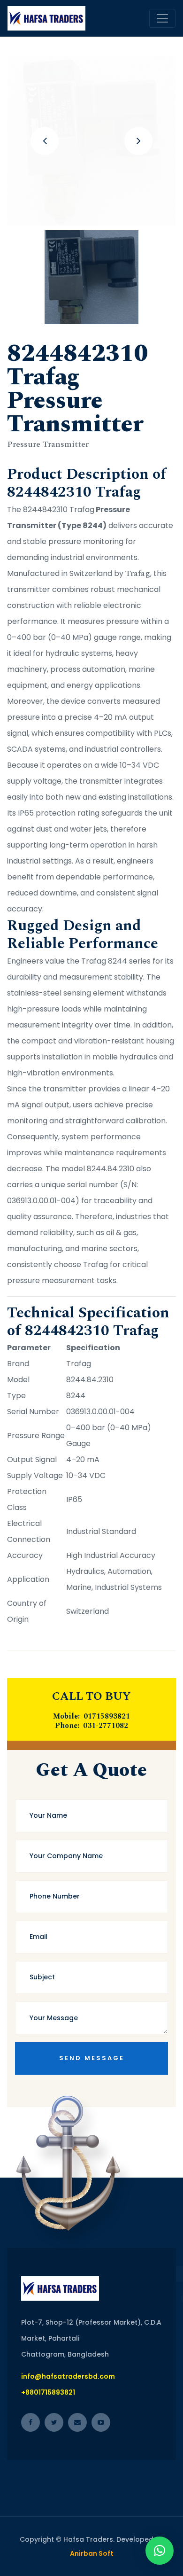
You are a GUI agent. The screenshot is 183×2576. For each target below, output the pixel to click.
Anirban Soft (92, 2553)
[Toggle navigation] (162, 18)
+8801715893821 (48, 2392)
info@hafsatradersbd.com (68, 2376)
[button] (160, 2551)
